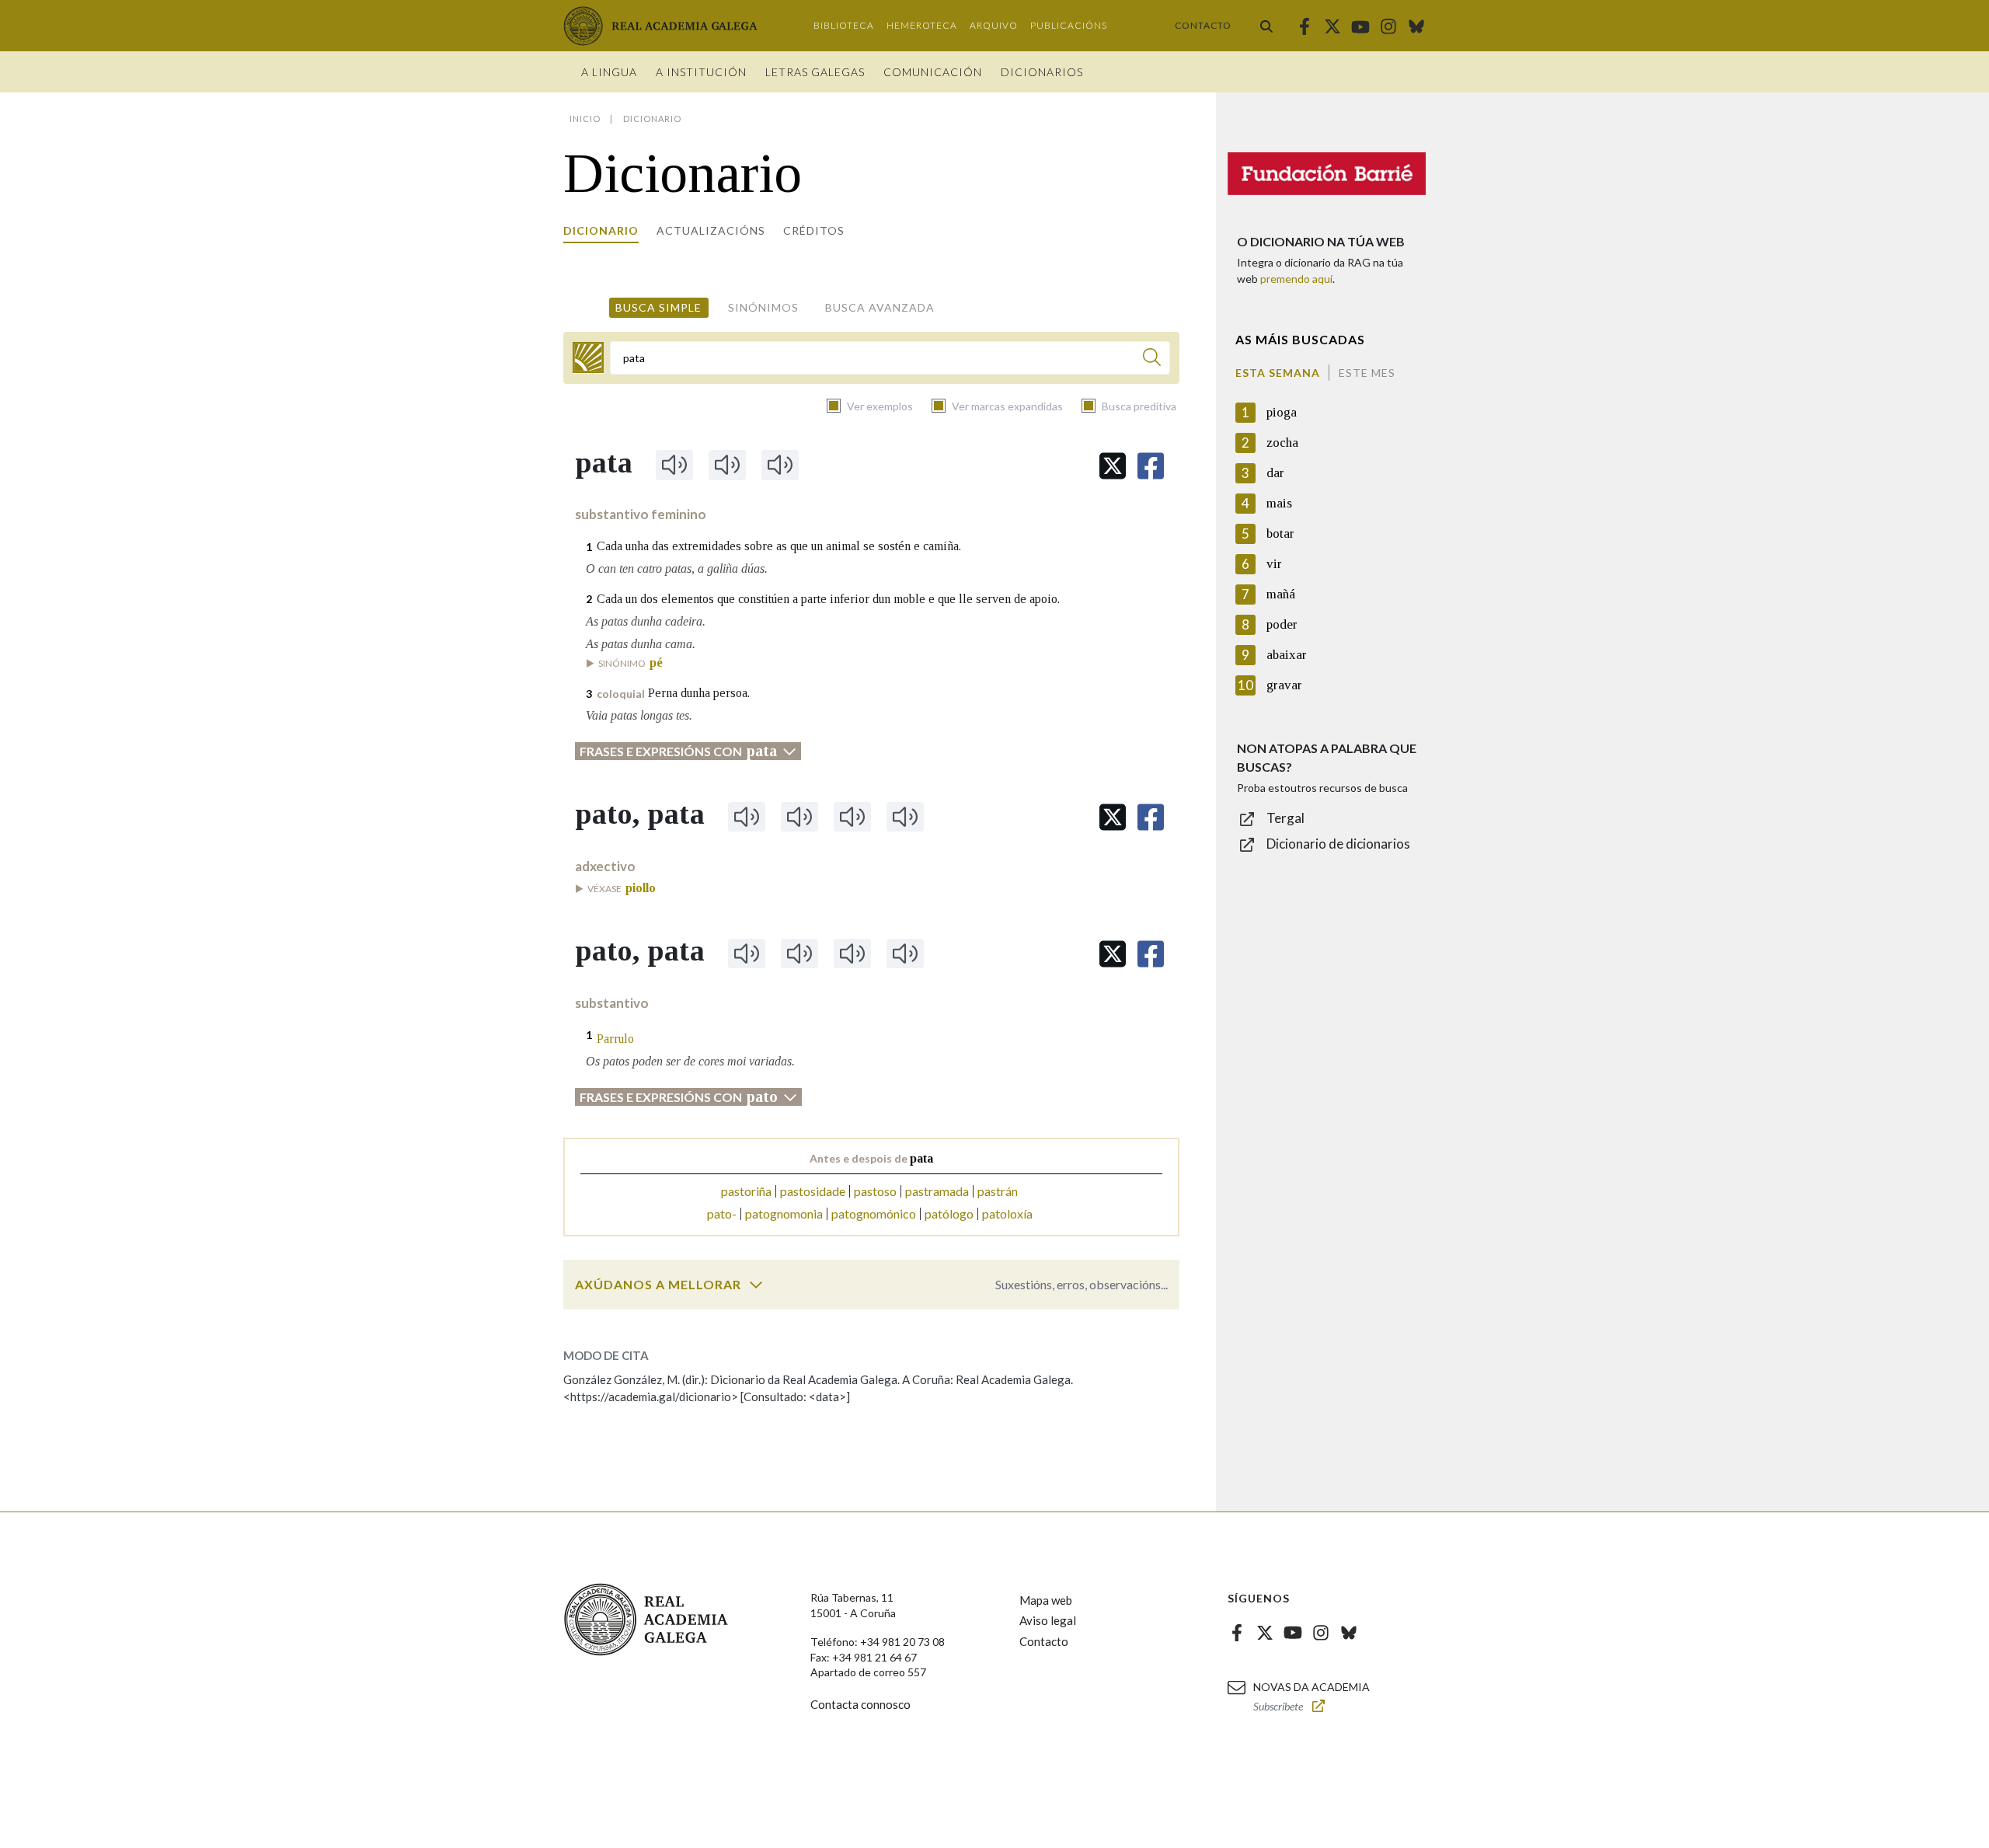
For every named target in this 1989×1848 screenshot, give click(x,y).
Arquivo (994, 25)
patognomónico (874, 1213)
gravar (1284, 685)
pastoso (875, 1191)
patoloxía (1007, 1213)
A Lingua (609, 72)
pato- (722, 1213)
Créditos (814, 230)
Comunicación (933, 72)
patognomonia (784, 1213)
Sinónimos (763, 307)
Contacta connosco (860, 1704)
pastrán (998, 1191)
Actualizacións (711, 230)
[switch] (756, 1285)
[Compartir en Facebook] (1151, 466)
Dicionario (601, 230)
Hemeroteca (922, 25)
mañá (1281, 594)
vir (1274, 564)
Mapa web (1046, 1600)
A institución (701, 72)
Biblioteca (844, 25)
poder (1282, 624)
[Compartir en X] (1113, 466)
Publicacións (1069, 25)
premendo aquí (1296, 279)
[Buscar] (1266, 26)
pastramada (937, 1191)
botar (1280, 533)
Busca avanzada (880, 307)
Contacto (1203, 25)
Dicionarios (1042, 72)
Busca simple (658, 307)
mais (1279, 503)
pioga (1282, 412)
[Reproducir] (674, 465)
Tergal (1285, 818)
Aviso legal (1048, 1620)
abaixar (1287, 655)
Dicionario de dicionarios (1338, 844)
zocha (1282, 443)
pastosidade (813, 1191)
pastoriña (746, 1191)
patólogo (949, 1213)
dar (1275, 473)
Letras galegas (815, 72)
